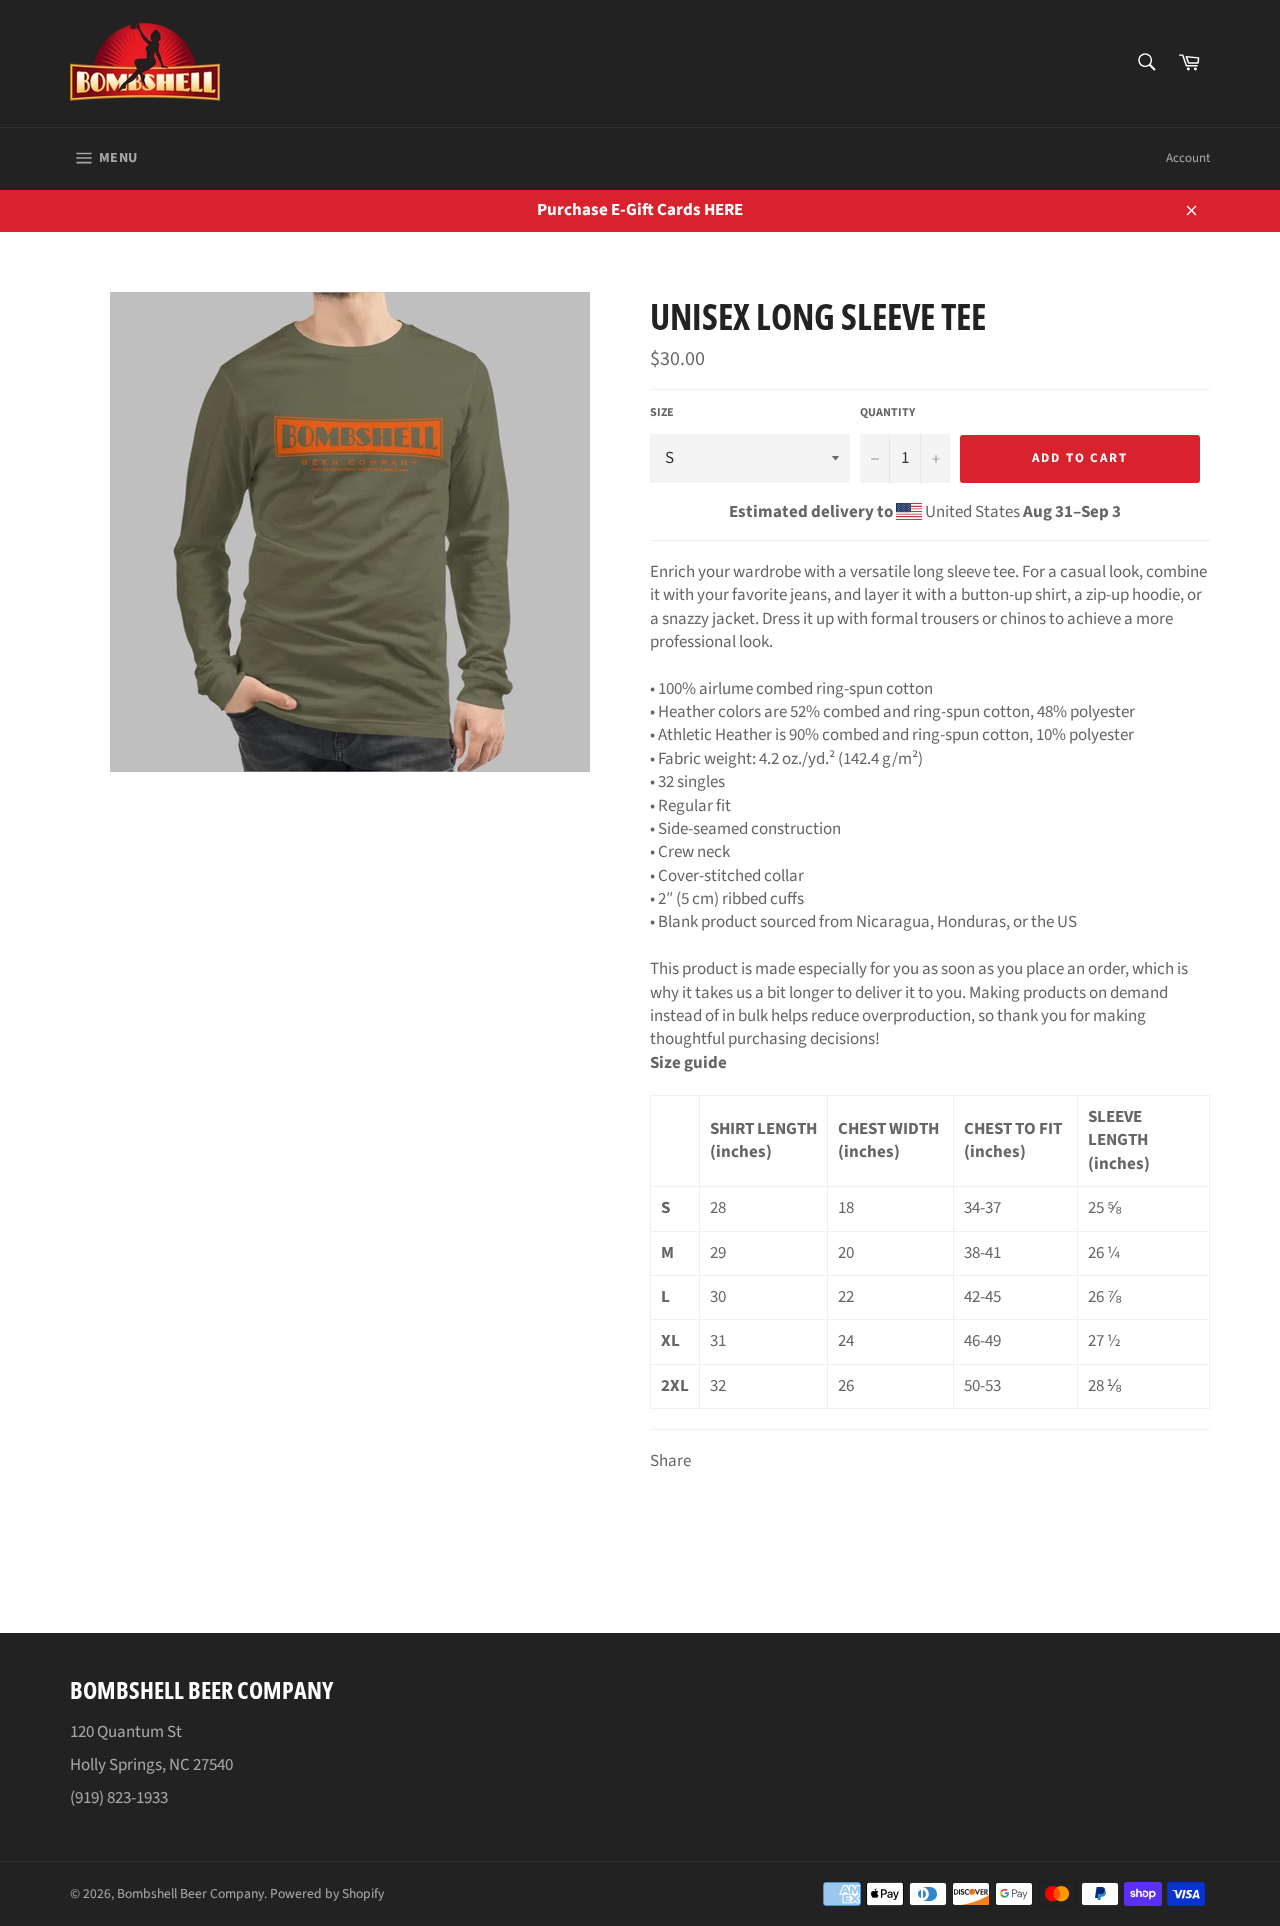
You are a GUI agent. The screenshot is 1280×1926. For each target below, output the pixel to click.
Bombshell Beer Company (190, 1893)
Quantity (887, 413)
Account (1188, 158)
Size (662, 413)
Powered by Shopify (327, 1893)
